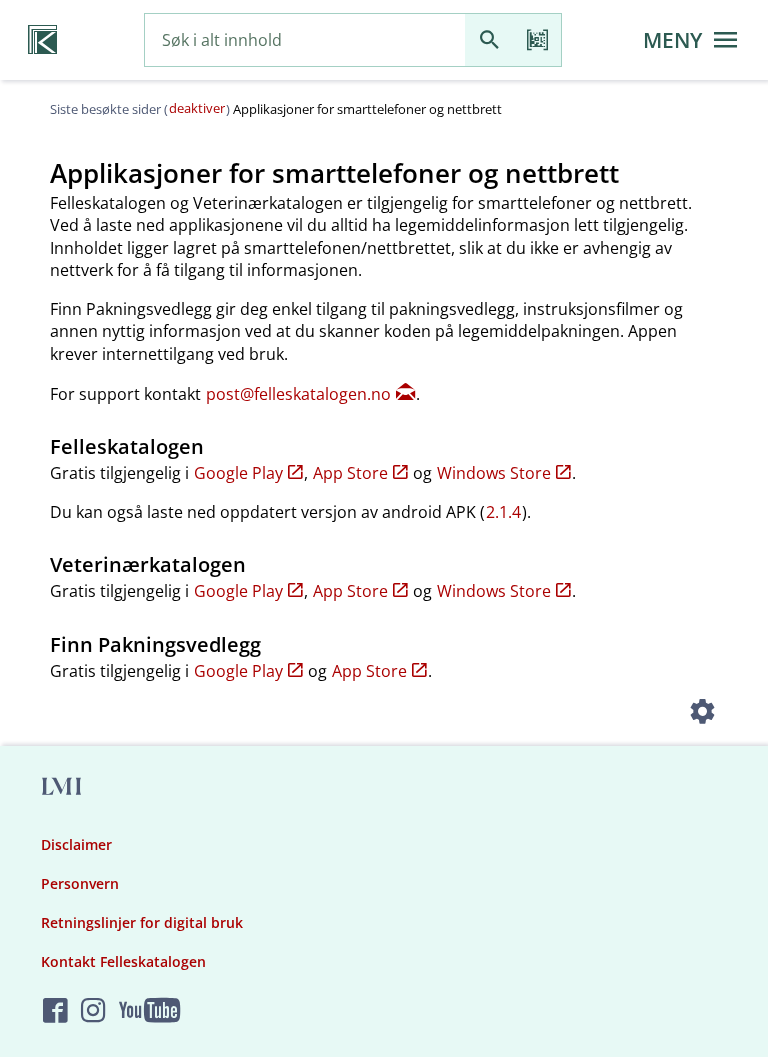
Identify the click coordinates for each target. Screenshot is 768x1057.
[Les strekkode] (537, 40)
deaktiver (197, 108)
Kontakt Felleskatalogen (123, 961)
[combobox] (305, 40)
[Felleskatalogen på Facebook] (55, 1011)
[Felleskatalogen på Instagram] (93, 1011)
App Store (350, 473)
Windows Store (494, 473)
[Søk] (489, 40)
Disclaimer (76, 844)
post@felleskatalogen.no (298, 394)
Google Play (238, 473)
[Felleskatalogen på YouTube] (149, 1011)
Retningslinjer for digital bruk (142, 922)
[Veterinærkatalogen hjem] (42, 40)
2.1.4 (503, 512)
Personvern (80, 883)
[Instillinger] (702, 714)
